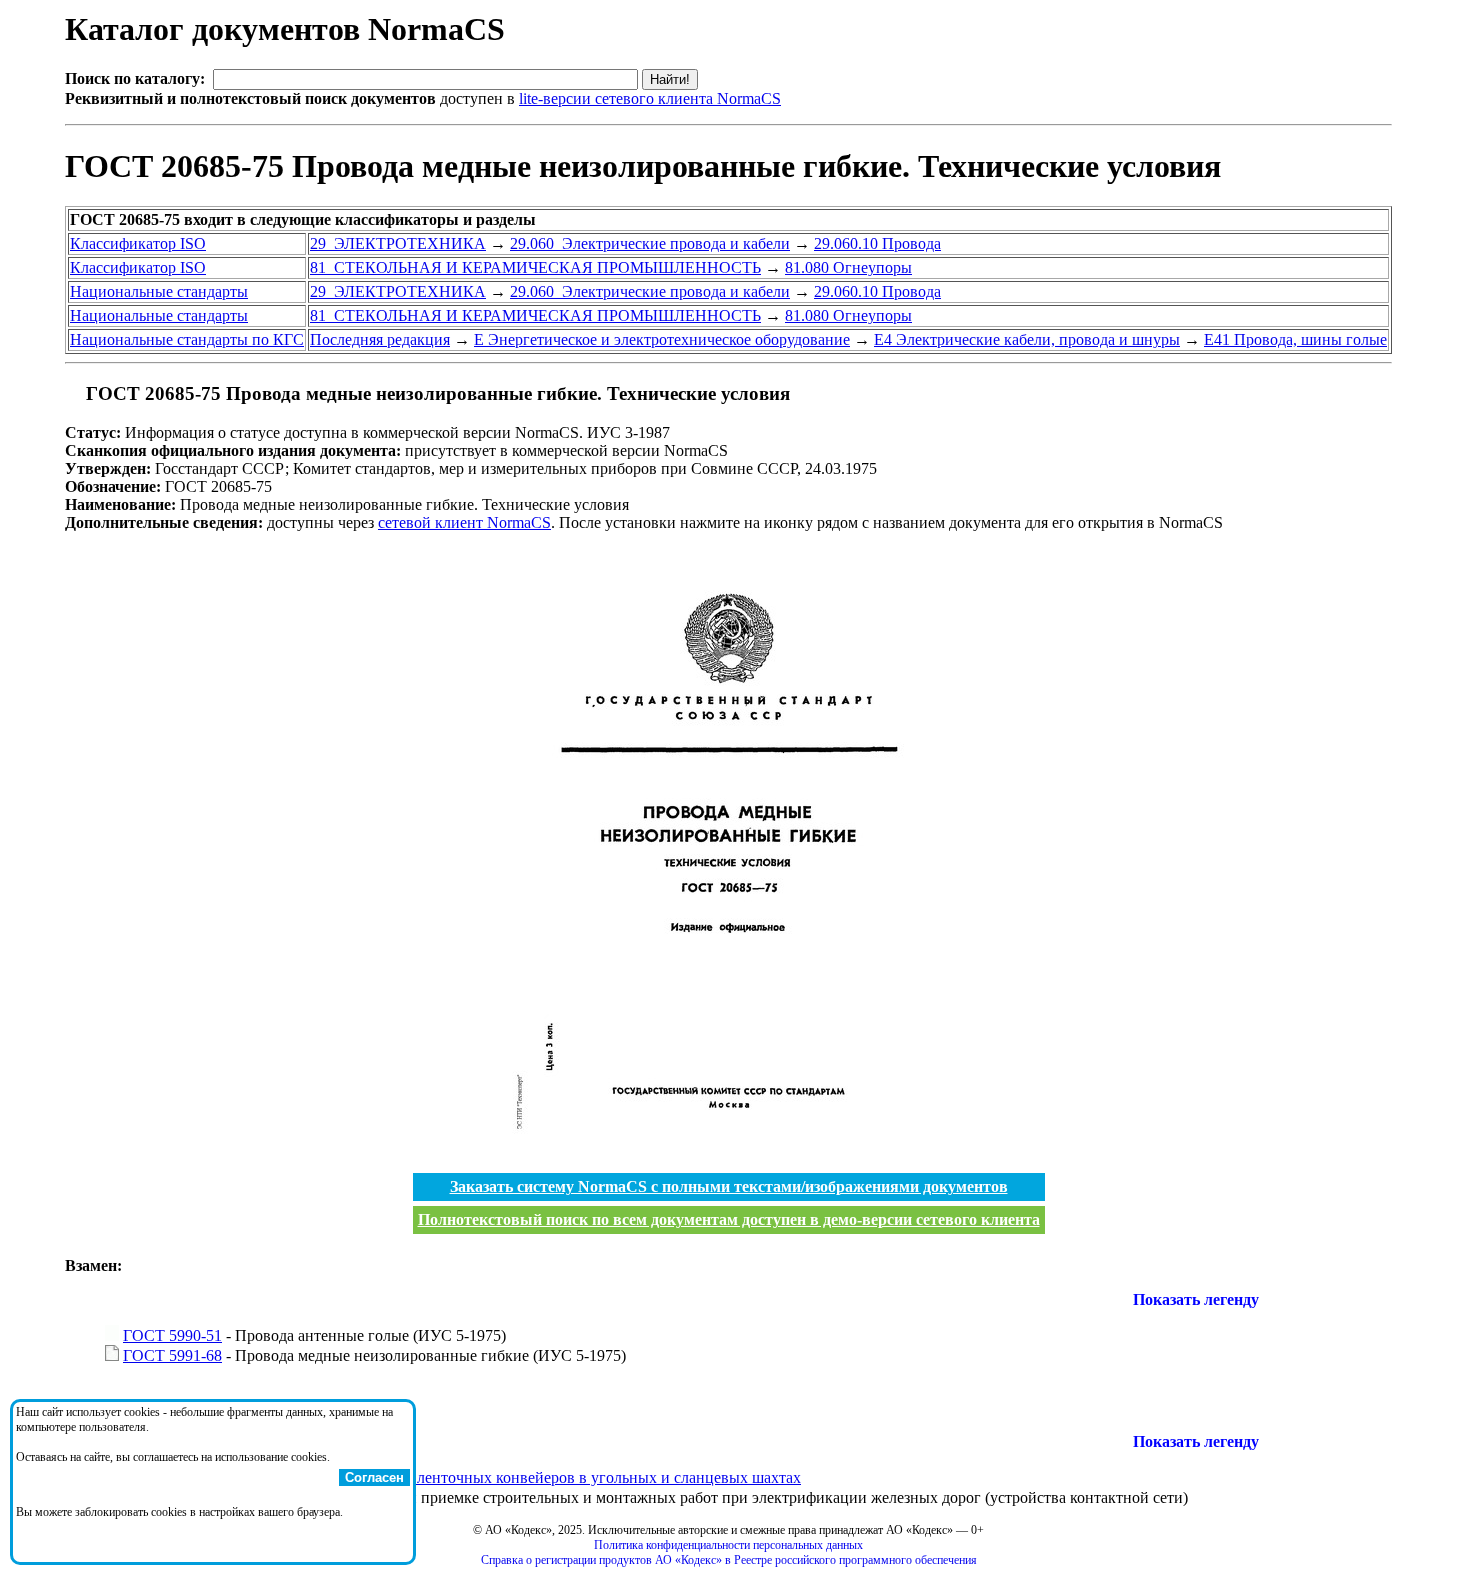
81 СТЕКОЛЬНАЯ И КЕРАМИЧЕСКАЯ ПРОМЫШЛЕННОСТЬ (535, 267)
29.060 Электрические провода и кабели (650, 243)
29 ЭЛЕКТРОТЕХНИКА (398, 243)
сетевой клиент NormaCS (464, 522)
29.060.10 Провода (877, 243)
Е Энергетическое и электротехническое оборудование (662, 339)
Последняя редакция (380, 339)
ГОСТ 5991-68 (172, 1355)
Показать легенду (1196, 1299)
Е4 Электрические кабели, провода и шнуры (1027, 339)
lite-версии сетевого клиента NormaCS (650, 98)
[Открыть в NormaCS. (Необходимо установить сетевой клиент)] (73, 393)
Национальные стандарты (159, 291)
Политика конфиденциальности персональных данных (728, 1545)
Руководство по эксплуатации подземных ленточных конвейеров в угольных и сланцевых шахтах (462, 1477)
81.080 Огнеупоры (848, 267)
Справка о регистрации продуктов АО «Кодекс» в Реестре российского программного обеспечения (729, 1560)
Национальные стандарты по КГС (187, 339)
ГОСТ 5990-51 (172, 1335)
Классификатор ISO (138, 243)
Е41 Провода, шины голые (1295, 339)
